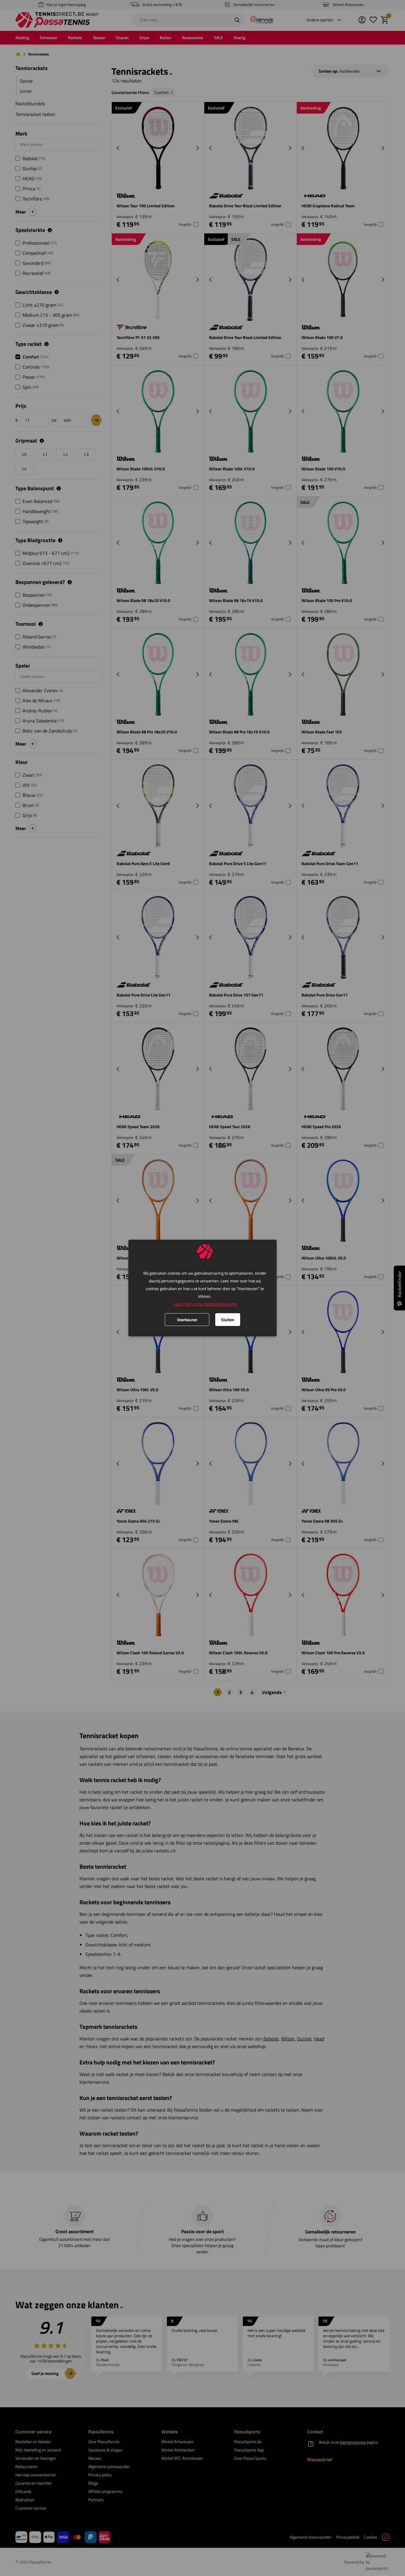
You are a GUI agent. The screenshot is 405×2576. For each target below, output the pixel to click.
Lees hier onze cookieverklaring (205, 1304)
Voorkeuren (187, 1320)
